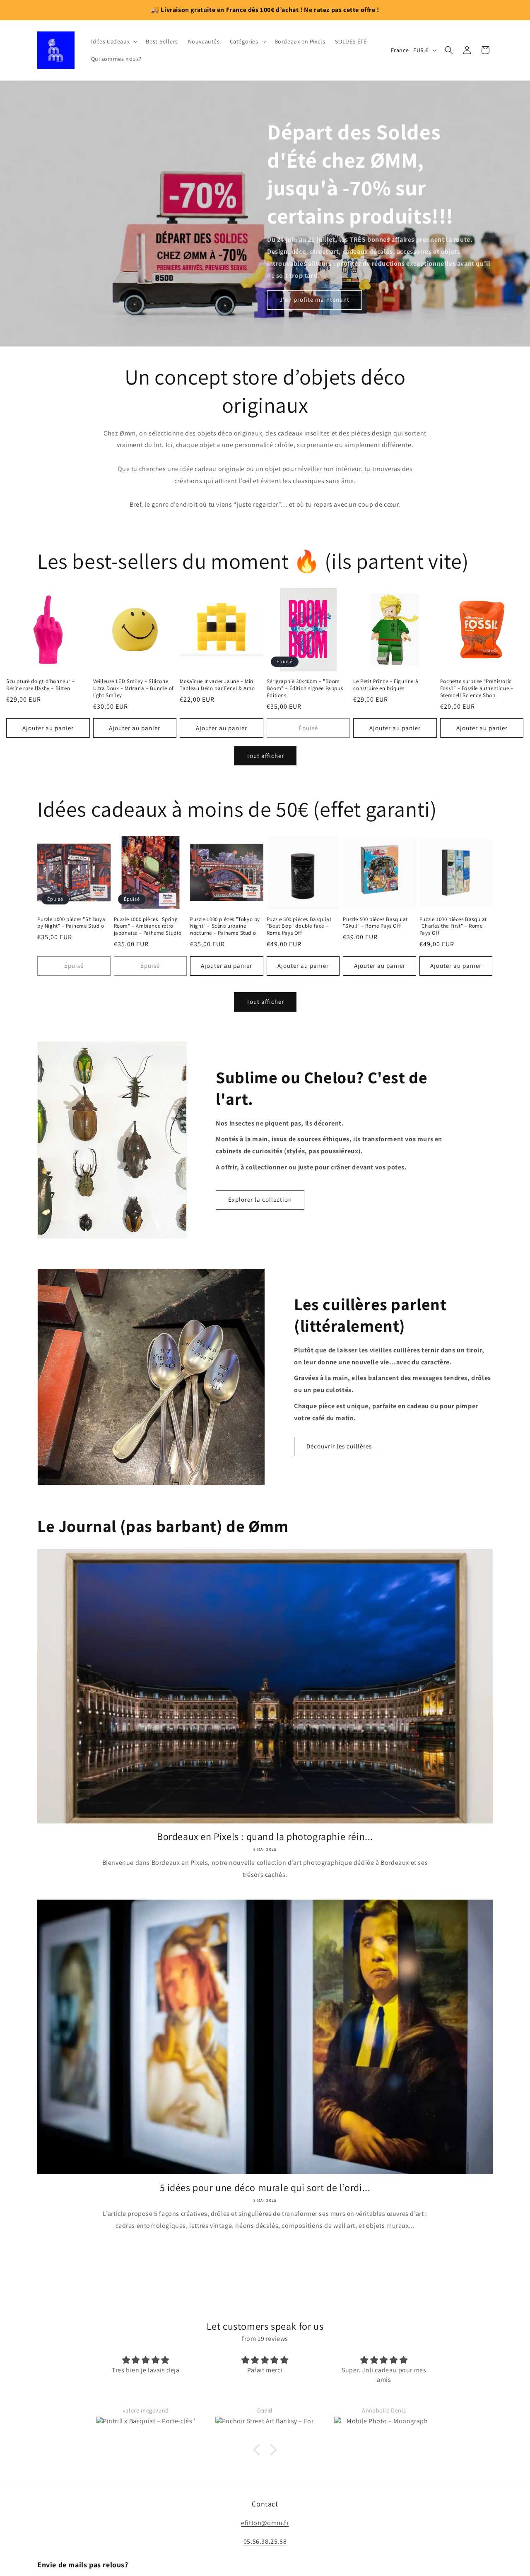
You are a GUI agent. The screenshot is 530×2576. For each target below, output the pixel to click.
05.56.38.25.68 (265, 2553)
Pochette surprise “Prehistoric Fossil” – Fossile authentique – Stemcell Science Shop (477, 688)
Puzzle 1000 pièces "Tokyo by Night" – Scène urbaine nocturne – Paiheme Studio (225, 926)
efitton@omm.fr (265, 2535)
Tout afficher (265, 756)
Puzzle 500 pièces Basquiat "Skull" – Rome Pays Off (375, 923)
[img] (265, 2339)
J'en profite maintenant (314, 299)
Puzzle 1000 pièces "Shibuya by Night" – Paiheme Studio (71, 923)
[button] (114, 41)
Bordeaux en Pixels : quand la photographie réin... (265, 1836)
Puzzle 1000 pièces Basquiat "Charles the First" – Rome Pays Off (453, 926)
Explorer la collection (260, 1199)
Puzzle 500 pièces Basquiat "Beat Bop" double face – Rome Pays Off (299, 926)
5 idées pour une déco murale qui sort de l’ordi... (265, 2188)
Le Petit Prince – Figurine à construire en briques (386, 685)
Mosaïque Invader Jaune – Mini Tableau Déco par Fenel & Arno (217, 685)
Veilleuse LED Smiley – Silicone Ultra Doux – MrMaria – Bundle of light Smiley (134, 688)
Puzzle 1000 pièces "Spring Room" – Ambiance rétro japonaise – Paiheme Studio (148, 926)
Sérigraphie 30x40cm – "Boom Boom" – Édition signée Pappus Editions (305, 688)
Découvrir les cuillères (339, 1446)
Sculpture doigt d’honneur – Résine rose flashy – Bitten (40, 685)
